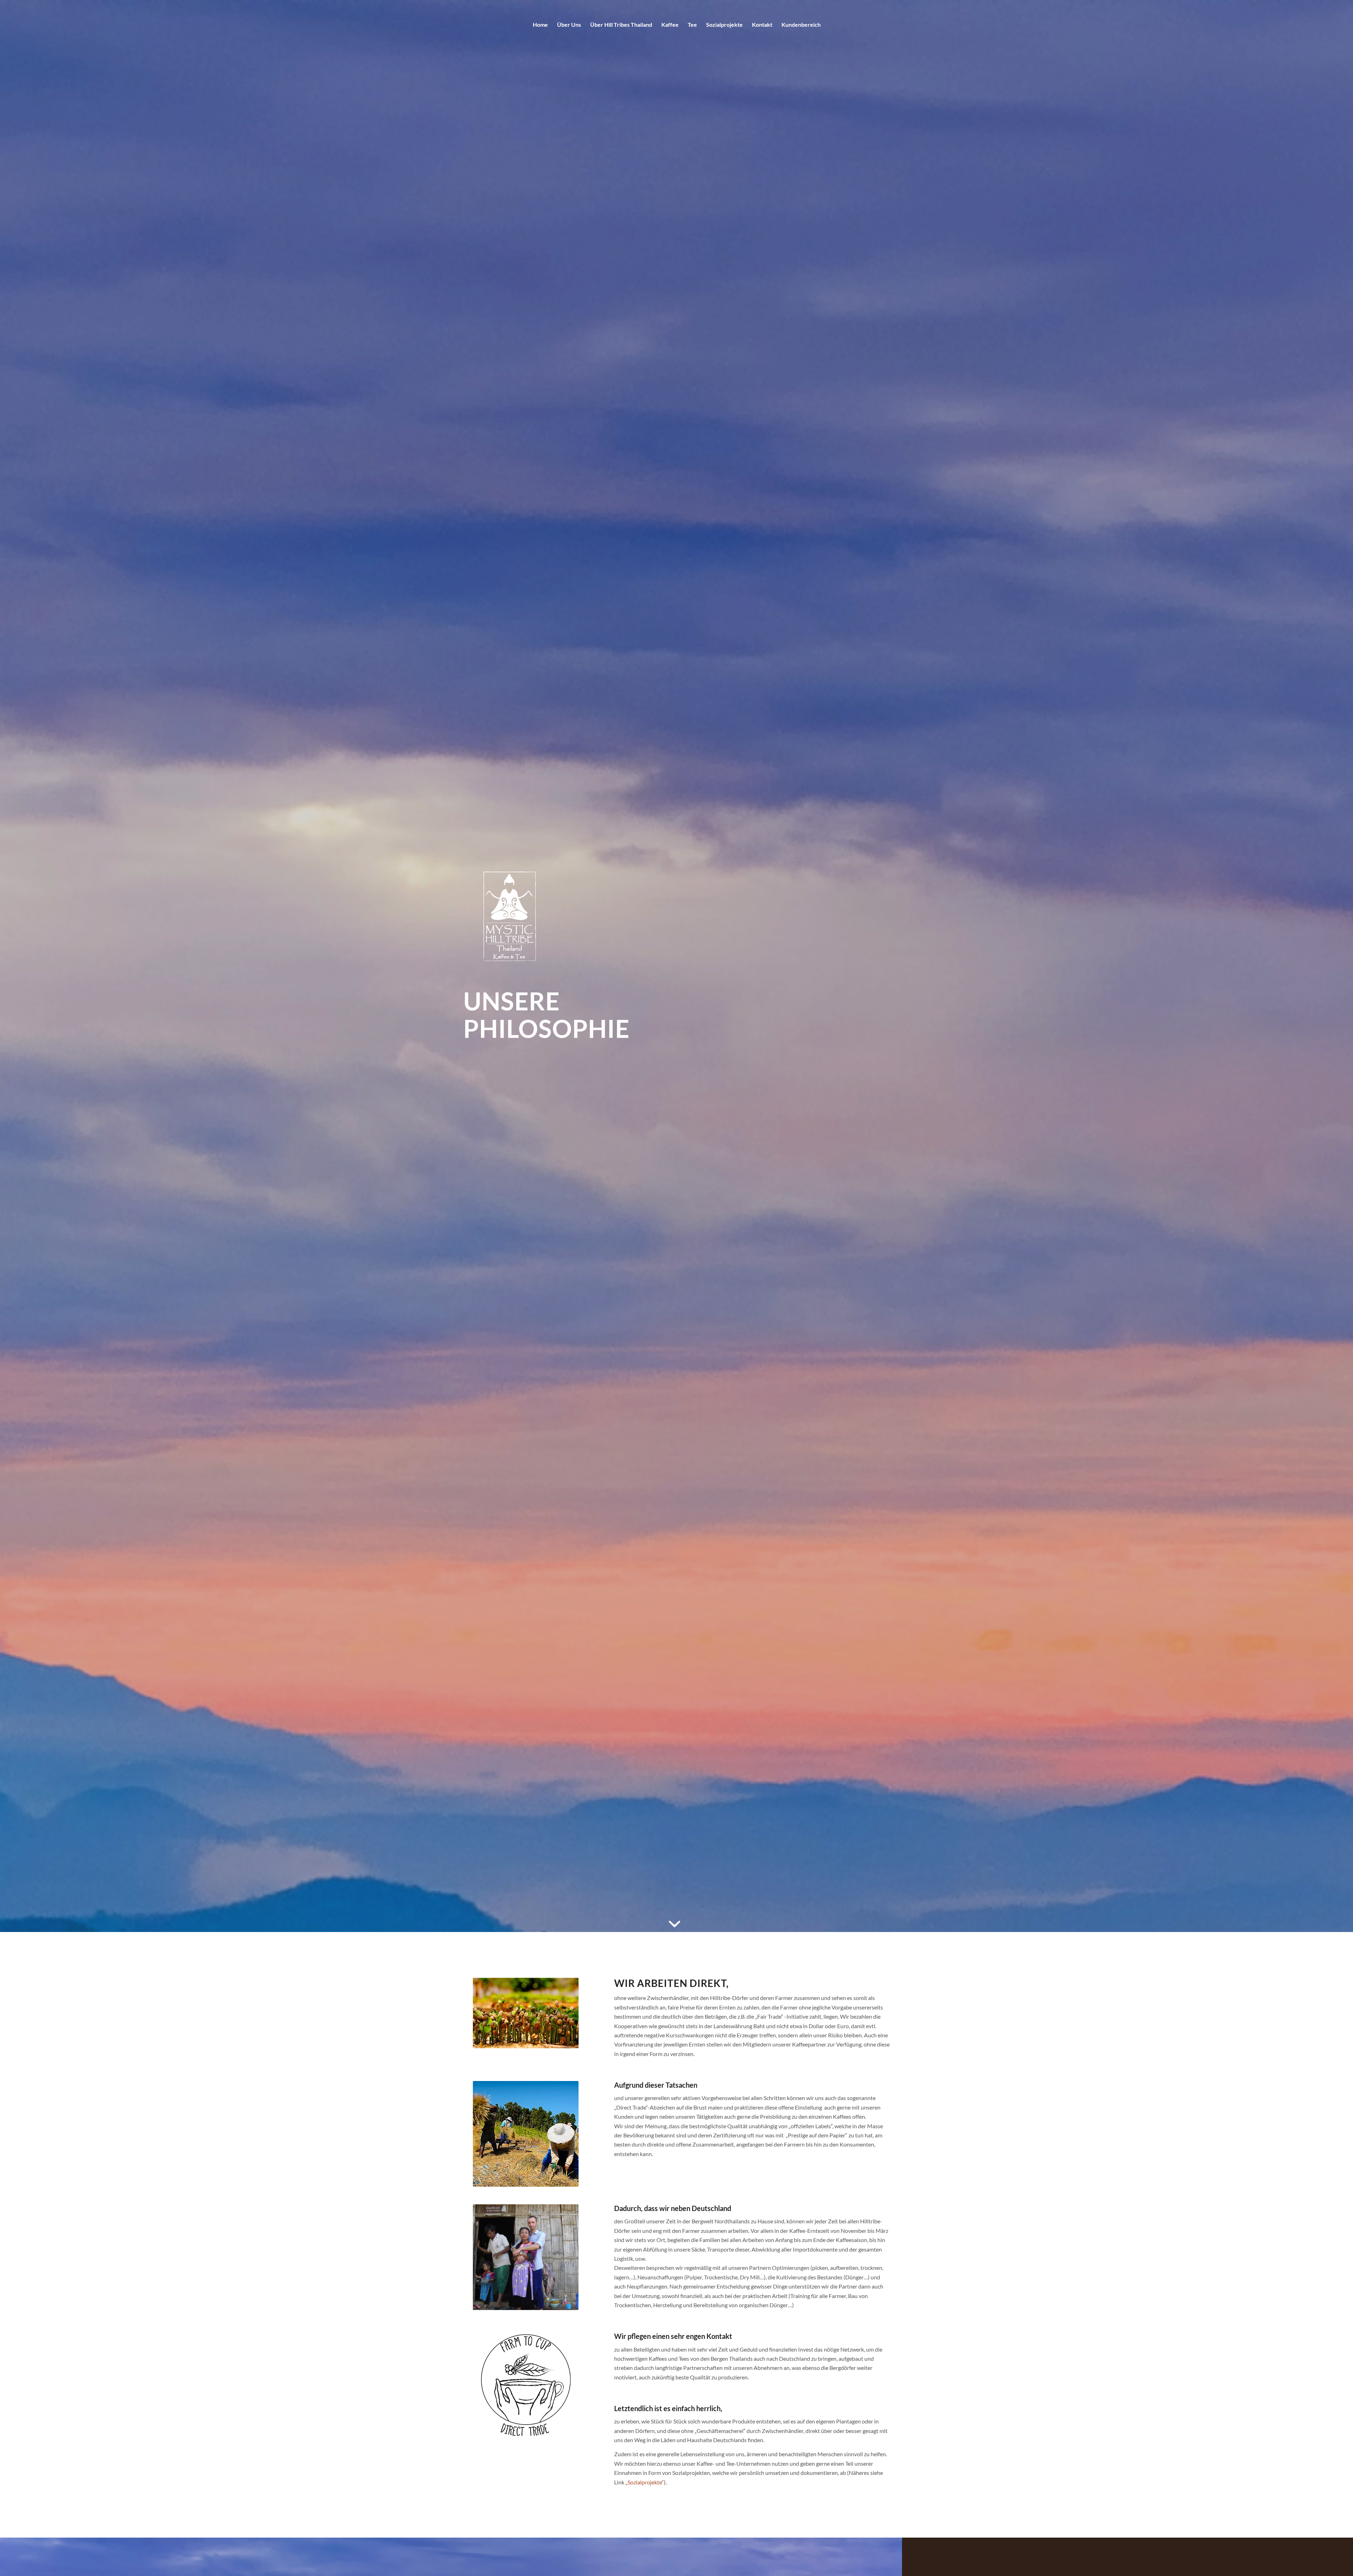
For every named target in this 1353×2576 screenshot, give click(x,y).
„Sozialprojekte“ (645, 2482)
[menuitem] (540, 25)
